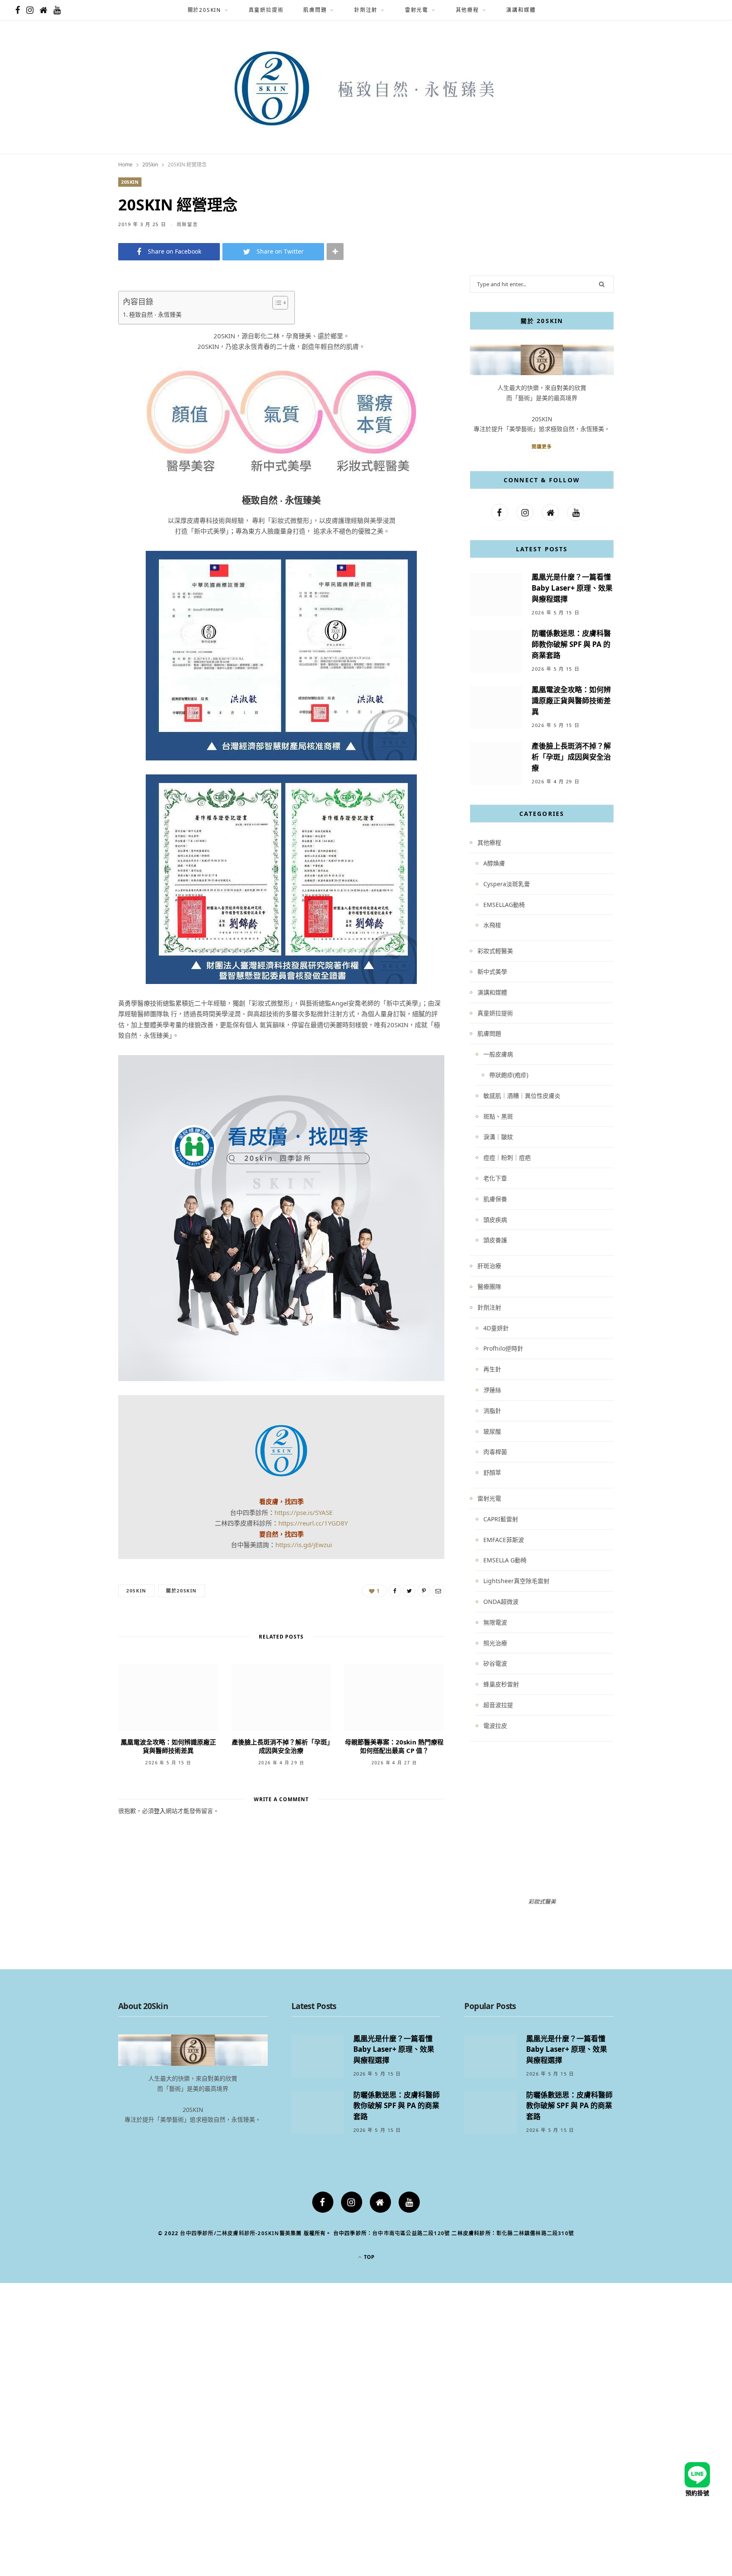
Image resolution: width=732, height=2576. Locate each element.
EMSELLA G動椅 (505, 1560)
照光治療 (495, 1643)
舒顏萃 (492, 1472)
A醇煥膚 (494, 863)
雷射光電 (417, 10)
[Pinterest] (76, 366)
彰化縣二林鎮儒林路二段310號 (535, 2233)
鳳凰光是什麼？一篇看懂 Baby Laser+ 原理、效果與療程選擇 (572, 588)
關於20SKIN (182, 1591)
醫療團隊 (489, 1287)
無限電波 (495, 1622)
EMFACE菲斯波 (504, 1540)
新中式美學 (492, 972)
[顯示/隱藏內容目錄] (276, 303)
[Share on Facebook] (76, 323)
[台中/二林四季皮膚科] (366, 88)
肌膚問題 (315, 10)
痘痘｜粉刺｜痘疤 (507, 1157)
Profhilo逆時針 (503, 1348)
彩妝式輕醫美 (495, 951)
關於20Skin (204, 10)
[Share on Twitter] (76, 344)
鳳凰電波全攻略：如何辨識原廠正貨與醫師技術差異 (168, 1746)
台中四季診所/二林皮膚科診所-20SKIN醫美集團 (241, 2233)
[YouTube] (409, 2202)
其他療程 (467, 10)
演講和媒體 (521, 10)
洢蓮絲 (492, 1390)
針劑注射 (366, 10)
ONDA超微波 (501, 1602)
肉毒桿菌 (495, 1452)
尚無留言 (187, 224)
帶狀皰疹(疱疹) (509, 1075)
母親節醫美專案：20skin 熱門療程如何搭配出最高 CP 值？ (394, 1746)
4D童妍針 (496, 1328)
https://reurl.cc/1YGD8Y (313, 1523)
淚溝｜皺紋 (498, 1137)
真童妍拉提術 (266, 10)
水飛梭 (492, 925)
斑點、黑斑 (498, 1116)
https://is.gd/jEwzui (304, 1545)
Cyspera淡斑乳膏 (507, 884)
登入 (160, 1811)
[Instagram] (352, 2202)
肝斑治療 (489, 1266)
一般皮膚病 (498, 1054)
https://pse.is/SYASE (304, 1512)
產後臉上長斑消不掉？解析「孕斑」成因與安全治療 (281, 1746)
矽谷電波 (495, 1663)
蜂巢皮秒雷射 (501, 1684)
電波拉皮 (495, 1726)
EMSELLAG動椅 (504, 905)
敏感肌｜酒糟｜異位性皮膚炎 (522, 1096)
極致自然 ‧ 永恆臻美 (155, 315)
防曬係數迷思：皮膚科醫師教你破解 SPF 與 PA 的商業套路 (571, 644)
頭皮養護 (495, 1240)
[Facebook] (323, 2202)
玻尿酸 (492, 1431)
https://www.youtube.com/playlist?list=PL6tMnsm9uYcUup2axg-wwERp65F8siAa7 (542, 1768)
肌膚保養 (495, 1199)
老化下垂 (495, 1178)
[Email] (76, 387)
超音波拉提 (498, 1705)
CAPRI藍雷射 (501, 1519)
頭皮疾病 (495, 1220)
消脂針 (492, 1411)
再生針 (492, 1369)
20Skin (130, 182)
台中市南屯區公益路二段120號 (411, 2233)
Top (369, 2257)
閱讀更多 (542, 446)
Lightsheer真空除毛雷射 (516, 1581)
